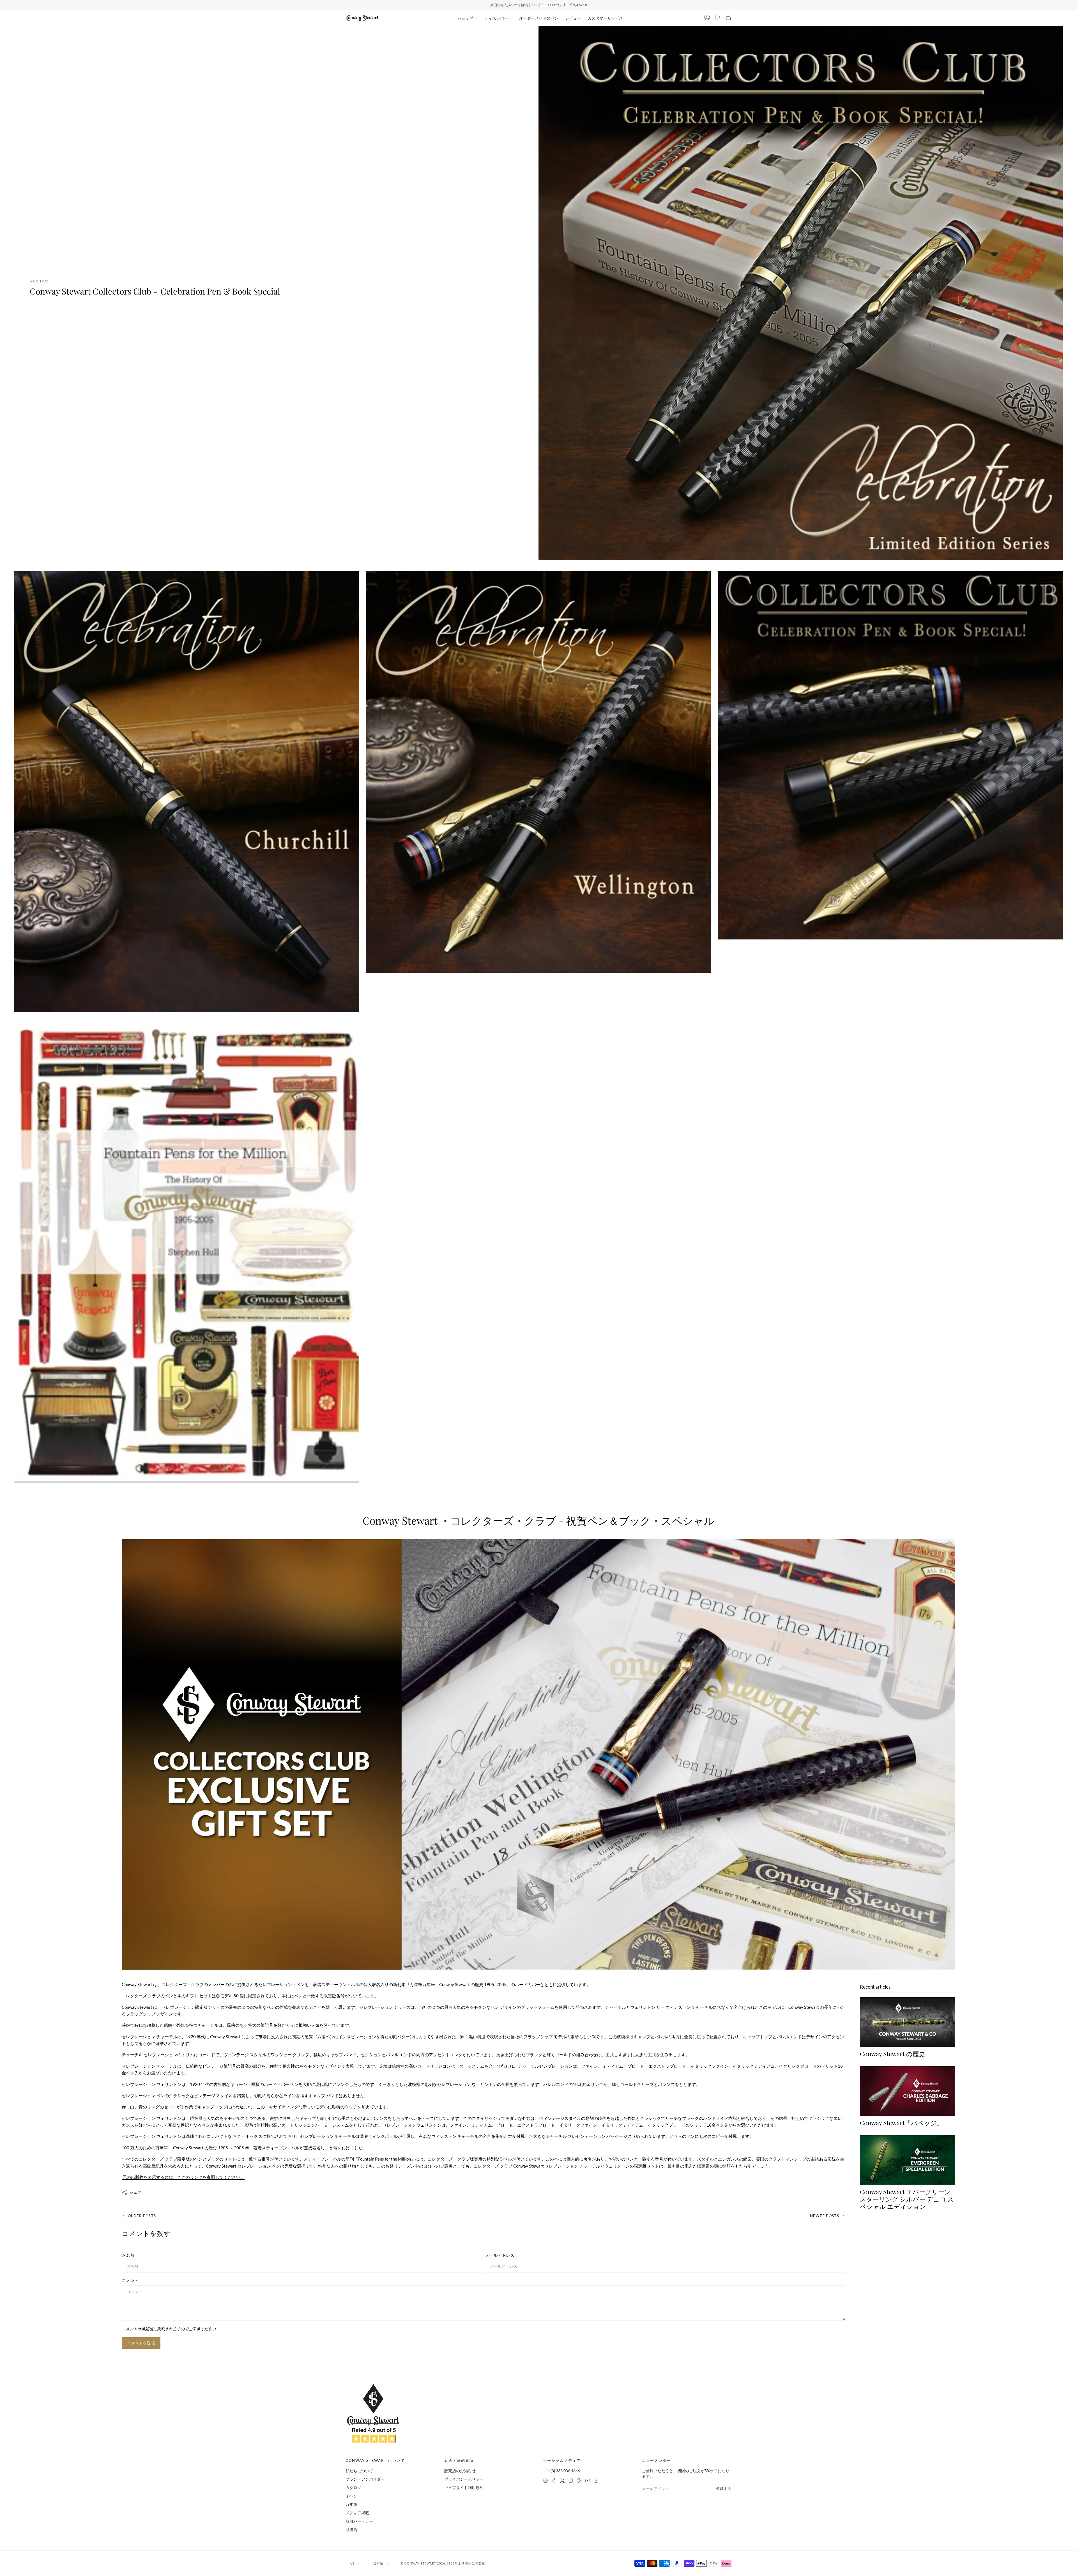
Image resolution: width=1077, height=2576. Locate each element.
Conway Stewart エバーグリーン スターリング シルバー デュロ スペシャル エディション (907, 2199)
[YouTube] (588, 2481)
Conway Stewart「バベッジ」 (901, 2123)
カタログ (353, 2487)
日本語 (378, 2563)
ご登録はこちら (587, 5)
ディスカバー (496, 18)
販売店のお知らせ (460, 2471)
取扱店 (351, 2530)
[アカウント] (707, 18)
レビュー (573, 18)
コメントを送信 (141, 2343)
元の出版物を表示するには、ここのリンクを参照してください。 (183, 2177)
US (353, 2563)
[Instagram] (546, 2481)
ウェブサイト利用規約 (464, 2487)
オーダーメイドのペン (539, 18)
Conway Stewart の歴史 (892, 2054)
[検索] (718, 18)
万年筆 (351, 2504)
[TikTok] (571, 2481)
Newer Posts (825, 2216)
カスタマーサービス (605, 18)
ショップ (465, 18)
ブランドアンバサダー (365, 2479)
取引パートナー (359, 2521)
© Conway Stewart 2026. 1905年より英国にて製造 (443, 2563)
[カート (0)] (728, 18)
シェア (136, 2192)
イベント (353, 2496)
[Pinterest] (579, 2481)
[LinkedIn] (596, 2481)
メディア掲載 (357, 2513)
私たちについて (359, 2471)
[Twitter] (562, 2481)
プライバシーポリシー (464, 2479)
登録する (724, 2489)
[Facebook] (554, 2481)
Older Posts (142, 2216)
